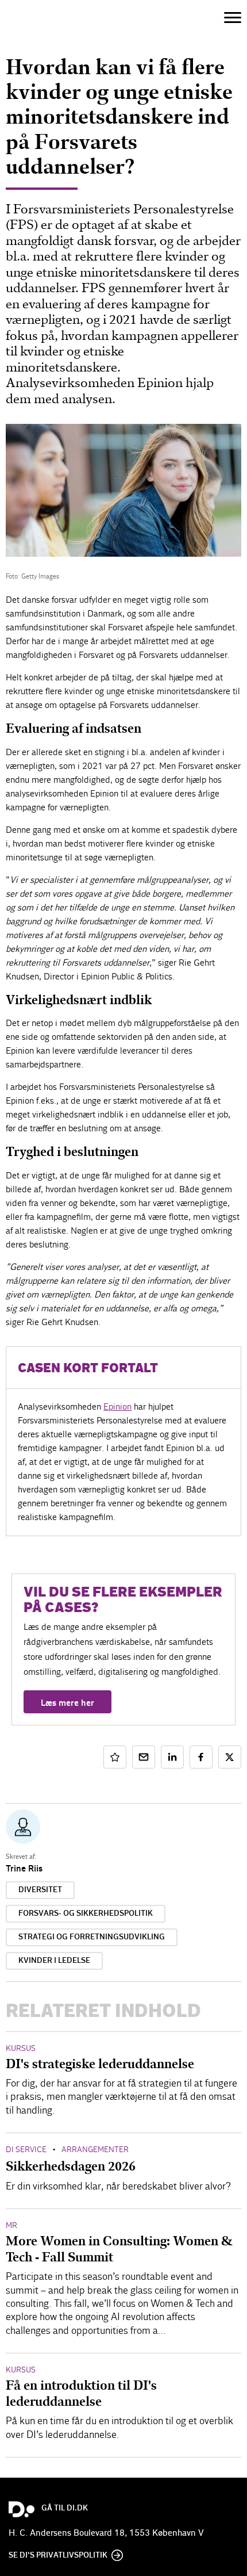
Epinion (117, 1406)
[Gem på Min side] (115, 1757)
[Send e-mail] (144, 1757)
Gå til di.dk (65, 2508)
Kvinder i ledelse (54, 1961)
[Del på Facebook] (201, 1757)
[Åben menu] (233, 18)
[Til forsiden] (26, 17)
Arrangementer (95, 2150)
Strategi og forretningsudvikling (92, 1937)
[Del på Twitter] (230, 1757)
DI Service (26, 2150)
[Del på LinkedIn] (172, 1757)
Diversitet (40, 1890)
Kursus (21, 2048)
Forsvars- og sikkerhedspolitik (86, 1913)
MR (11, 2225)
